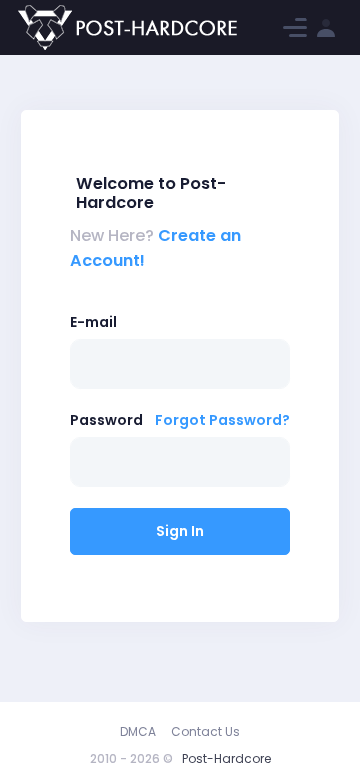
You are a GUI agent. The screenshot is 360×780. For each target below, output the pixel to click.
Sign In (180, 531)
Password (106, 420)
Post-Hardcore (226, 758)
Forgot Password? (222, 420)
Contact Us (205, 731)
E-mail (93, 322)
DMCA (138, 731)
